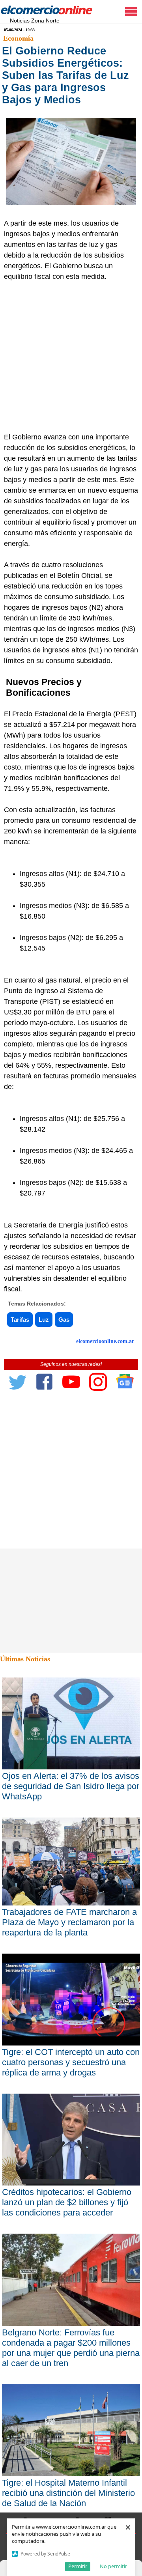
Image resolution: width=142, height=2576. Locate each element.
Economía (18, 38)
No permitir (113, 2566)
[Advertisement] (71, 357)
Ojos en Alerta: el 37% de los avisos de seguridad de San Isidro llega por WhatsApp (71, 1786)
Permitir (78, 2566)
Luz (44, 1320)
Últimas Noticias (25, 1659)
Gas (64, 1320)
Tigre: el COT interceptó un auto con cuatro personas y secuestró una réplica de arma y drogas (71, 2062)
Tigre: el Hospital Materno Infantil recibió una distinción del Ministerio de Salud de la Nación (68, 2493)
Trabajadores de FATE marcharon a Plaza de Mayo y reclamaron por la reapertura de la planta (69, 1922)
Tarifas (20, 1320)
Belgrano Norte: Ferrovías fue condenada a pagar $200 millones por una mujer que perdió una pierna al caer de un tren (71, 2348)
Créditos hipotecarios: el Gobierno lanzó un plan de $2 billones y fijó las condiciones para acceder (67, 2202)
